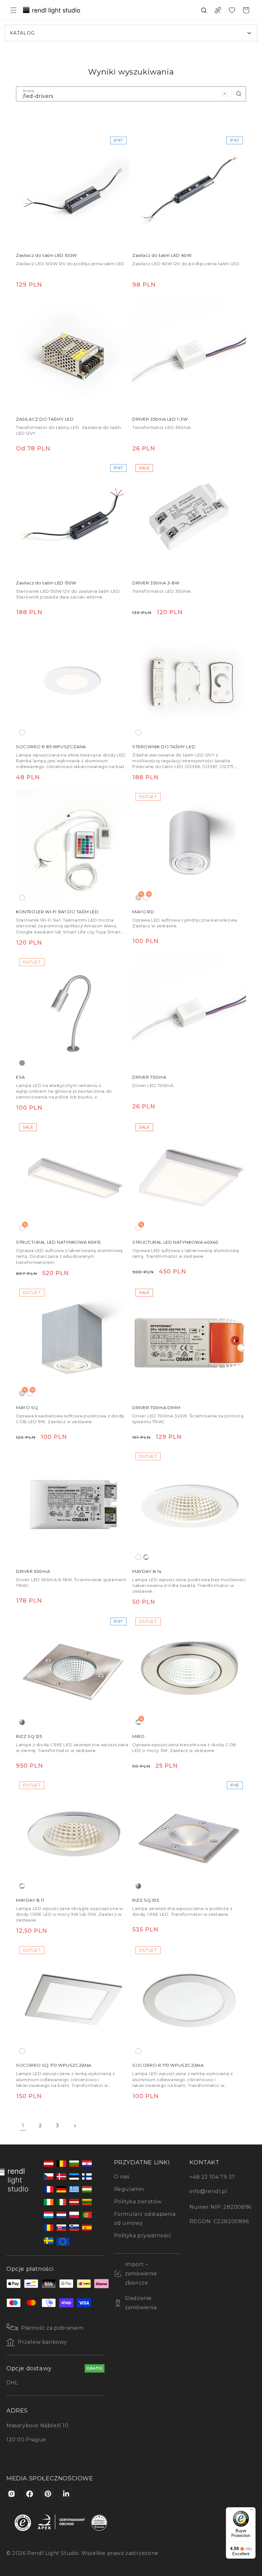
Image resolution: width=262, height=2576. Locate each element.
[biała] (22, 733)
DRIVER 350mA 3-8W (156, 583)
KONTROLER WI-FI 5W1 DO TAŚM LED (57, 912)
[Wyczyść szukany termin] (225, 94)
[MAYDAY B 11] (73, 1835)
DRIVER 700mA (149, 1077)
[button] (13, 10)
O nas (122, 2177)
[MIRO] (189, 1671)
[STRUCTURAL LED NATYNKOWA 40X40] (189, 1177)
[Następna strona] (75, 2126)
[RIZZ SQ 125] (73, 1671)
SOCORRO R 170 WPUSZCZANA (168, 2065)
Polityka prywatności (143, 2235)
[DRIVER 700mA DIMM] (189, 1343)
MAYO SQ (27, 1407)
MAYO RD (143, 912)
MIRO (138, 1736)
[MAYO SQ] (73, 1343)
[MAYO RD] (189, 847)
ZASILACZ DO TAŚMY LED (45, 419)
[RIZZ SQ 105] (189, 1835)
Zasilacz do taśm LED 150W (46, 583)
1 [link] (23, 2125)
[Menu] (252, 2511)
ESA (20, 1077)
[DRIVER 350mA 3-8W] (189, 518)
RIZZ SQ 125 (29, 1736)
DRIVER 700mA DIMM (156, 1407)
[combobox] (131, 94)
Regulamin (129, 2189)
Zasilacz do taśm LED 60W (162, 255)
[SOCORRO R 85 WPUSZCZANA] (73, 682)
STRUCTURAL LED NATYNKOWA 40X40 (175, 1242)
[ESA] (73, 1012)
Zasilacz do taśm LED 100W (46, 255)
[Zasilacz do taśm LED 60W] (189, 190)
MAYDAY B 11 (30, 1900)
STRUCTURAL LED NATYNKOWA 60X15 (58, 1242)
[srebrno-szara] (22, 1063)
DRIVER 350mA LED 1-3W (160, 419)
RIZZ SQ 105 (146, 1900)
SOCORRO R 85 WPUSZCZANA (51, 747)
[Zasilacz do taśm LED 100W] (73, 190)
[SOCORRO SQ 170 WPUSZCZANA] (73, 2000)
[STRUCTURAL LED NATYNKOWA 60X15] (73, 1177)
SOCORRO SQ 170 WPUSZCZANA (54, 2065)
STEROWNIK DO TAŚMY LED (164, 747)
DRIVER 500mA (33, 1571)
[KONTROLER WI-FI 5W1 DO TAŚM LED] (73, 847)
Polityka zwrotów (138, 2202)
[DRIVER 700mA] (189, 1012)
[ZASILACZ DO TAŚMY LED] (73, 354)
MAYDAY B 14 (147, 1571)
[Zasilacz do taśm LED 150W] (73, 518)
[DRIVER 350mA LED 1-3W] (189, 354)
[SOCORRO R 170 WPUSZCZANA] (189, 2000)
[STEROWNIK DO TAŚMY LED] (189, 682)
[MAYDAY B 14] (189, 1506)
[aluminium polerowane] (146, 1557)
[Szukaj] (239, 94)
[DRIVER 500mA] (73, 1506)
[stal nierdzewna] (22, 1722)
